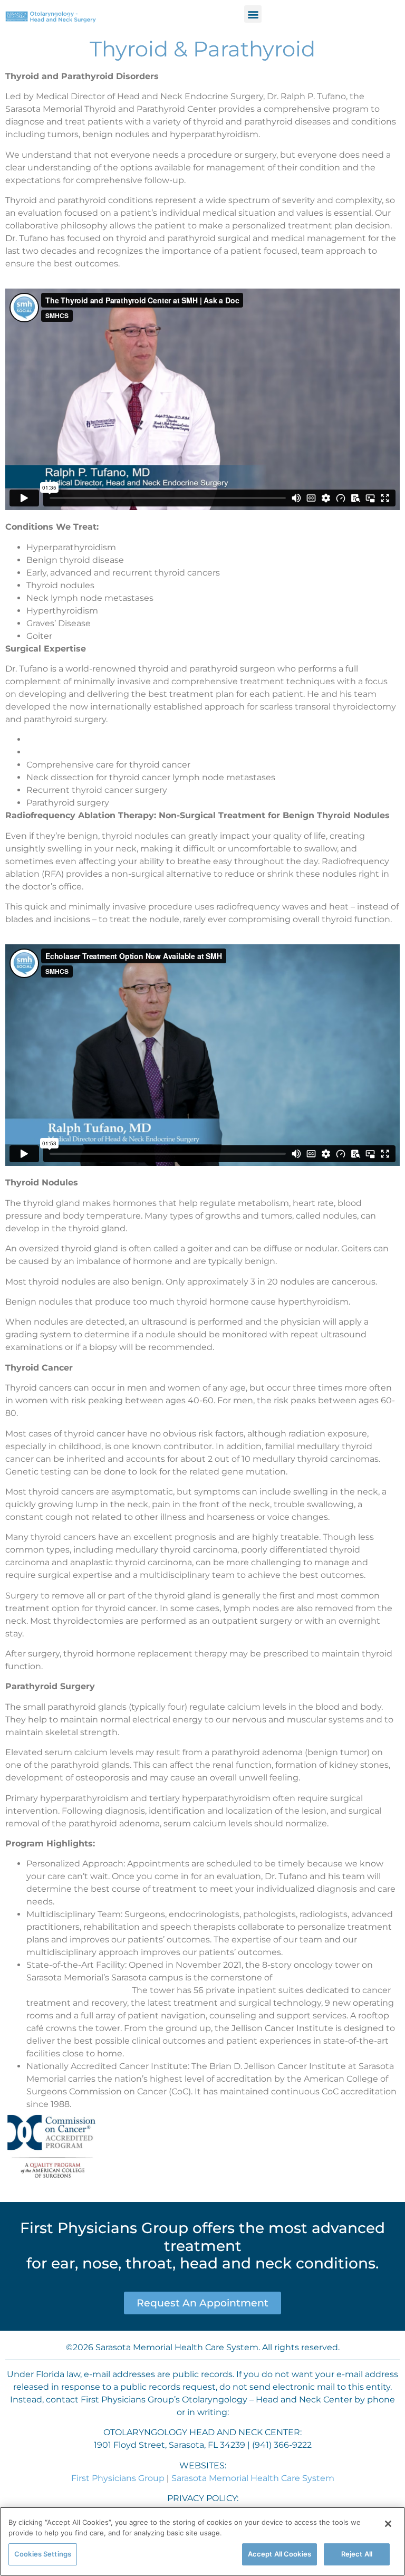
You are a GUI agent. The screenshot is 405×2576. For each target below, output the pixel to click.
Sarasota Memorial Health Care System (253, 2478)
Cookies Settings (43, 2554)
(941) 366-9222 (282, 2445)
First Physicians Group (118, 2478)
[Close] (388, 2524)
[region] (202, 2541)
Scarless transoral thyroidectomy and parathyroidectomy (146, 739)
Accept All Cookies (279, 2554)
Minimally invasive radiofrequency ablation (116, 752)
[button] (253, 14)
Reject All (357, 2554)
